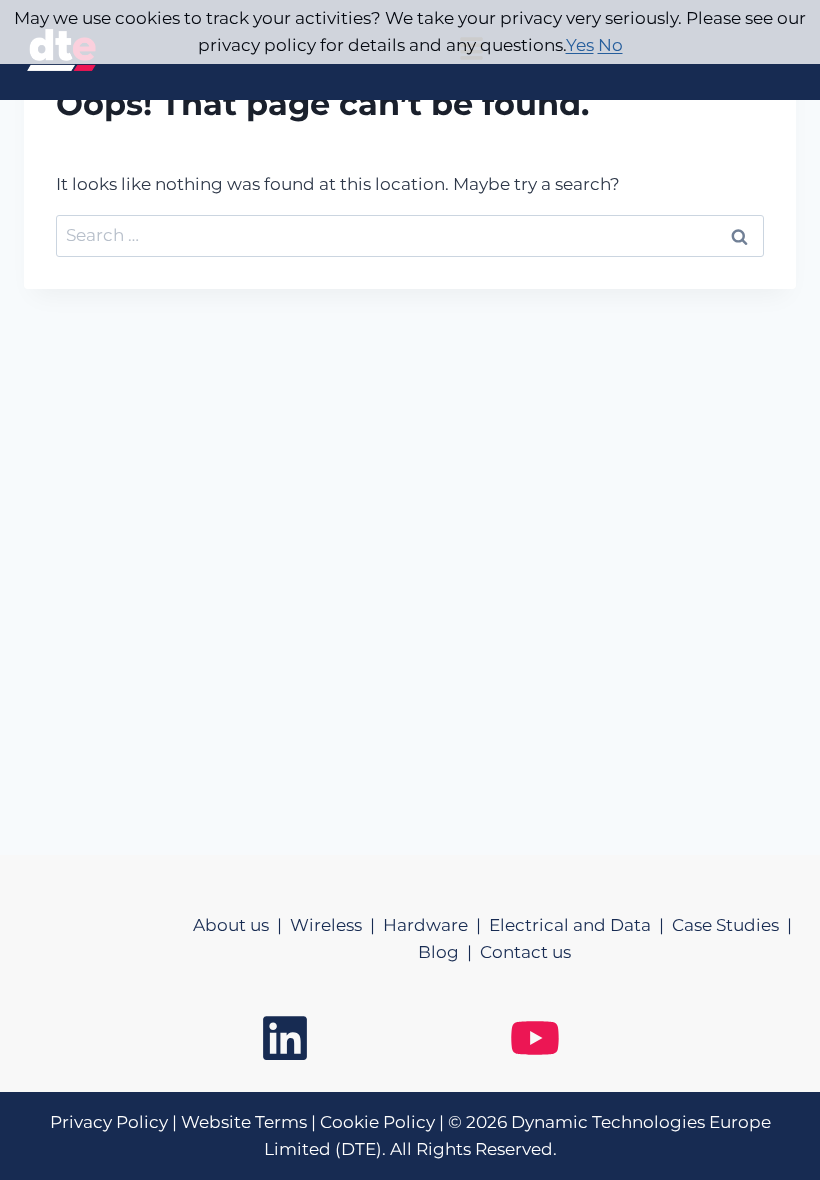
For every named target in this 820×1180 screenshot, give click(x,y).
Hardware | (436, 925)
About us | (241, 925)
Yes (580, 45)
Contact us (525, 952)
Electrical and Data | (580, 925)
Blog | (449, 952)
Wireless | (336, 925)
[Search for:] (410, 235)
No (610, 45)
